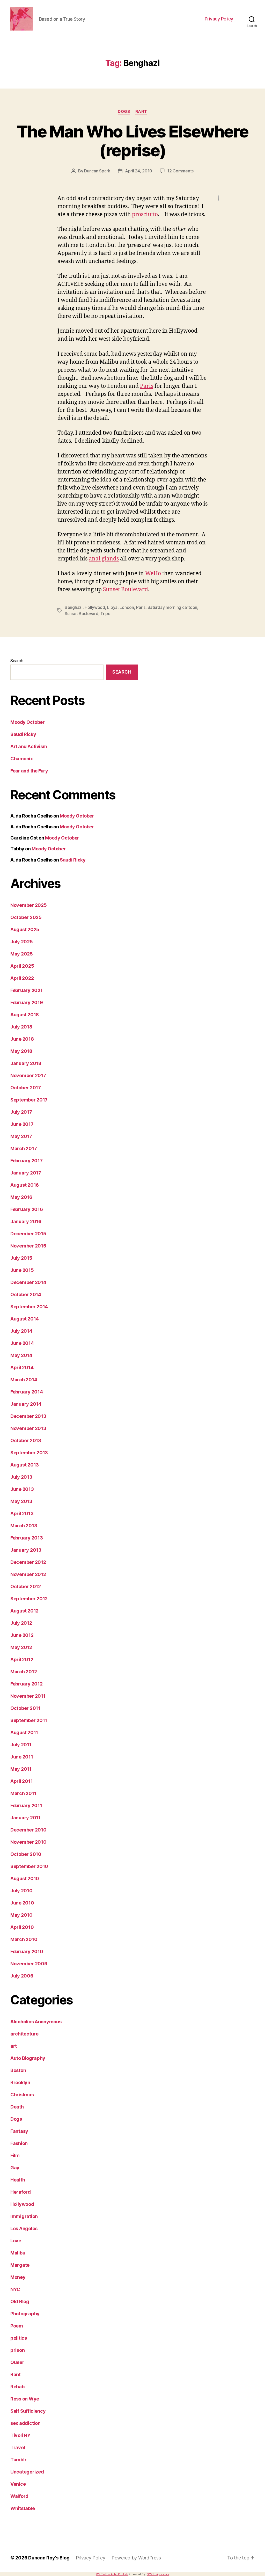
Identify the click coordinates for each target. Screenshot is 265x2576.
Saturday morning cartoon (172, 607)
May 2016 (21, 1197)
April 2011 (21, 1781)
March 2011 (23, 1793)
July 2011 (21, 1745)
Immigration (24, 2216)
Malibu (18, 2253)
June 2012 (22, 1635)
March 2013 (24, 1526)
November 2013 (28, 1428)
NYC (15, 2289)
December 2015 (28, 1234)
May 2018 (21, 1051)
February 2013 (27, 1538)
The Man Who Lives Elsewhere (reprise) (132, 141)
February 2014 (27, 1392)
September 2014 (29, 1307)
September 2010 (29, 1866)
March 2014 (24, 1380)
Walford (19, 2496)
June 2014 (22, 1343)
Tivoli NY (20, 2435)
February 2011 (26, 1805)
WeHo (153, 574)
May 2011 (21, 1769)
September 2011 (29, 1720)
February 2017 (27, 1161)
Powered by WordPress (136, 2558)
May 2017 (21, 1136)
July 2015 (21, 1258)
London (127, 607)
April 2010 (22, 1927)
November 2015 (28, 1246)
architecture (24, 2034)
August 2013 (25, 1465)
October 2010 (26, 1854)
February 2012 (27, 1684)
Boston (18, 2070)
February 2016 (27, 1209)
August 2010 (25, 1878)
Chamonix (21, 759)
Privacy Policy (219, 19)
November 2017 (28, 1075)
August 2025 (25, 929)
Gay (15, 2168)
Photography (25, 2314)
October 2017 (26, 1088)
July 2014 (21, 1331)
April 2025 (22, 966)
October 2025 (26, 917)
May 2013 (21, 1501)
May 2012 (21, 1647)
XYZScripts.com (158, 2574)
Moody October (27, 722)
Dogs (124, 112)
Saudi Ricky (23, 734)
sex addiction (25, 2423)
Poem (17, 2326)
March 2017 (24, 1148)
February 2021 (27, 990)
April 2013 (22, 1513)
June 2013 (22, 1489)
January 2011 (25, 1818)
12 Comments (180, 171)
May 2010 (21, 1915)
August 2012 (24, 1611)
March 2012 (24, 1672)
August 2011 (24, 1732)
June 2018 (22, 1039)
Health (18, 2180)
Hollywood (95, 607)
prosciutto (145, 214)
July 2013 (21, 1477)
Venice (18, 2484)
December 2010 (28, 1830)
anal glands (104, 559)
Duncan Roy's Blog (49, 2558)
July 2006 (22, 1976)
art (14, 2046)
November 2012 (28, 1574)
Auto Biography (28, 2058)
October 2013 (26, 1440)
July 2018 (21, 1027)
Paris (147, 386)
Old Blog (20, 2301)
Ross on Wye (25, 2399)
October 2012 (26, 1586)
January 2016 (26, 1221)
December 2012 (28, 1562)
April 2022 (22, 978)
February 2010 (27, 1951)
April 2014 (22, 1367)
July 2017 (21, 1112)
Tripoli (106, 614)
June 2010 (22, 1903)
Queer (17, 2362)
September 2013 (29, 1453)
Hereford (21, 2192)
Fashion (19, 2143)
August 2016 (25, 1185)
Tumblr (18, 2460)
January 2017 (26, 1173)
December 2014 (28, 1282)
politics (19, 2338)
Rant (141, 112)
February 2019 (27, 1002)
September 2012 (29, 1599)
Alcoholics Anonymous (36, 2022)
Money (18, 2277)
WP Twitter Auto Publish (112, 2574)
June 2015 (22, 1270)
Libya (112, 607)
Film (15, 2155)
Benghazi (74, 607)
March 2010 (24, 1939)
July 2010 (21, 1891)
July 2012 (21, 1623)
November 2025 (29, 905)
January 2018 (26, 1063)
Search (17, 661)
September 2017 (29, 1100)
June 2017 (22, 1124)
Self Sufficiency (28, 2411)
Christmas (22, 2095)
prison (17, 2350)
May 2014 (21, 1355)
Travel (18, 2447)
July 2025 (22, 942)
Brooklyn (20, 2082)
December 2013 (28, 1416)
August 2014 (25, 1319)
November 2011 (28, 1696)
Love (16, 2241)
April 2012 (22, 1659)
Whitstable (23, 2508)
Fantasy (19, 2131)
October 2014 (26, 1294)
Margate (20, 2265)
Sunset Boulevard (126, 590)
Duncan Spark (97, 171)
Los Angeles (24, 2228)
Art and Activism (29, 746)
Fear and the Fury (29, 771)
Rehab (17, 2387)
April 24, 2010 (139, 171)
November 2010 (28, 1842)
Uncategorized (27, 2472)
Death (17, 2107)
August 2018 (25, 1015)
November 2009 (29, 1964)
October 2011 (25, 1708)
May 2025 (22, 954)
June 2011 (22, 1757)
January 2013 (26, 1550)
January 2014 (26, 1404)
